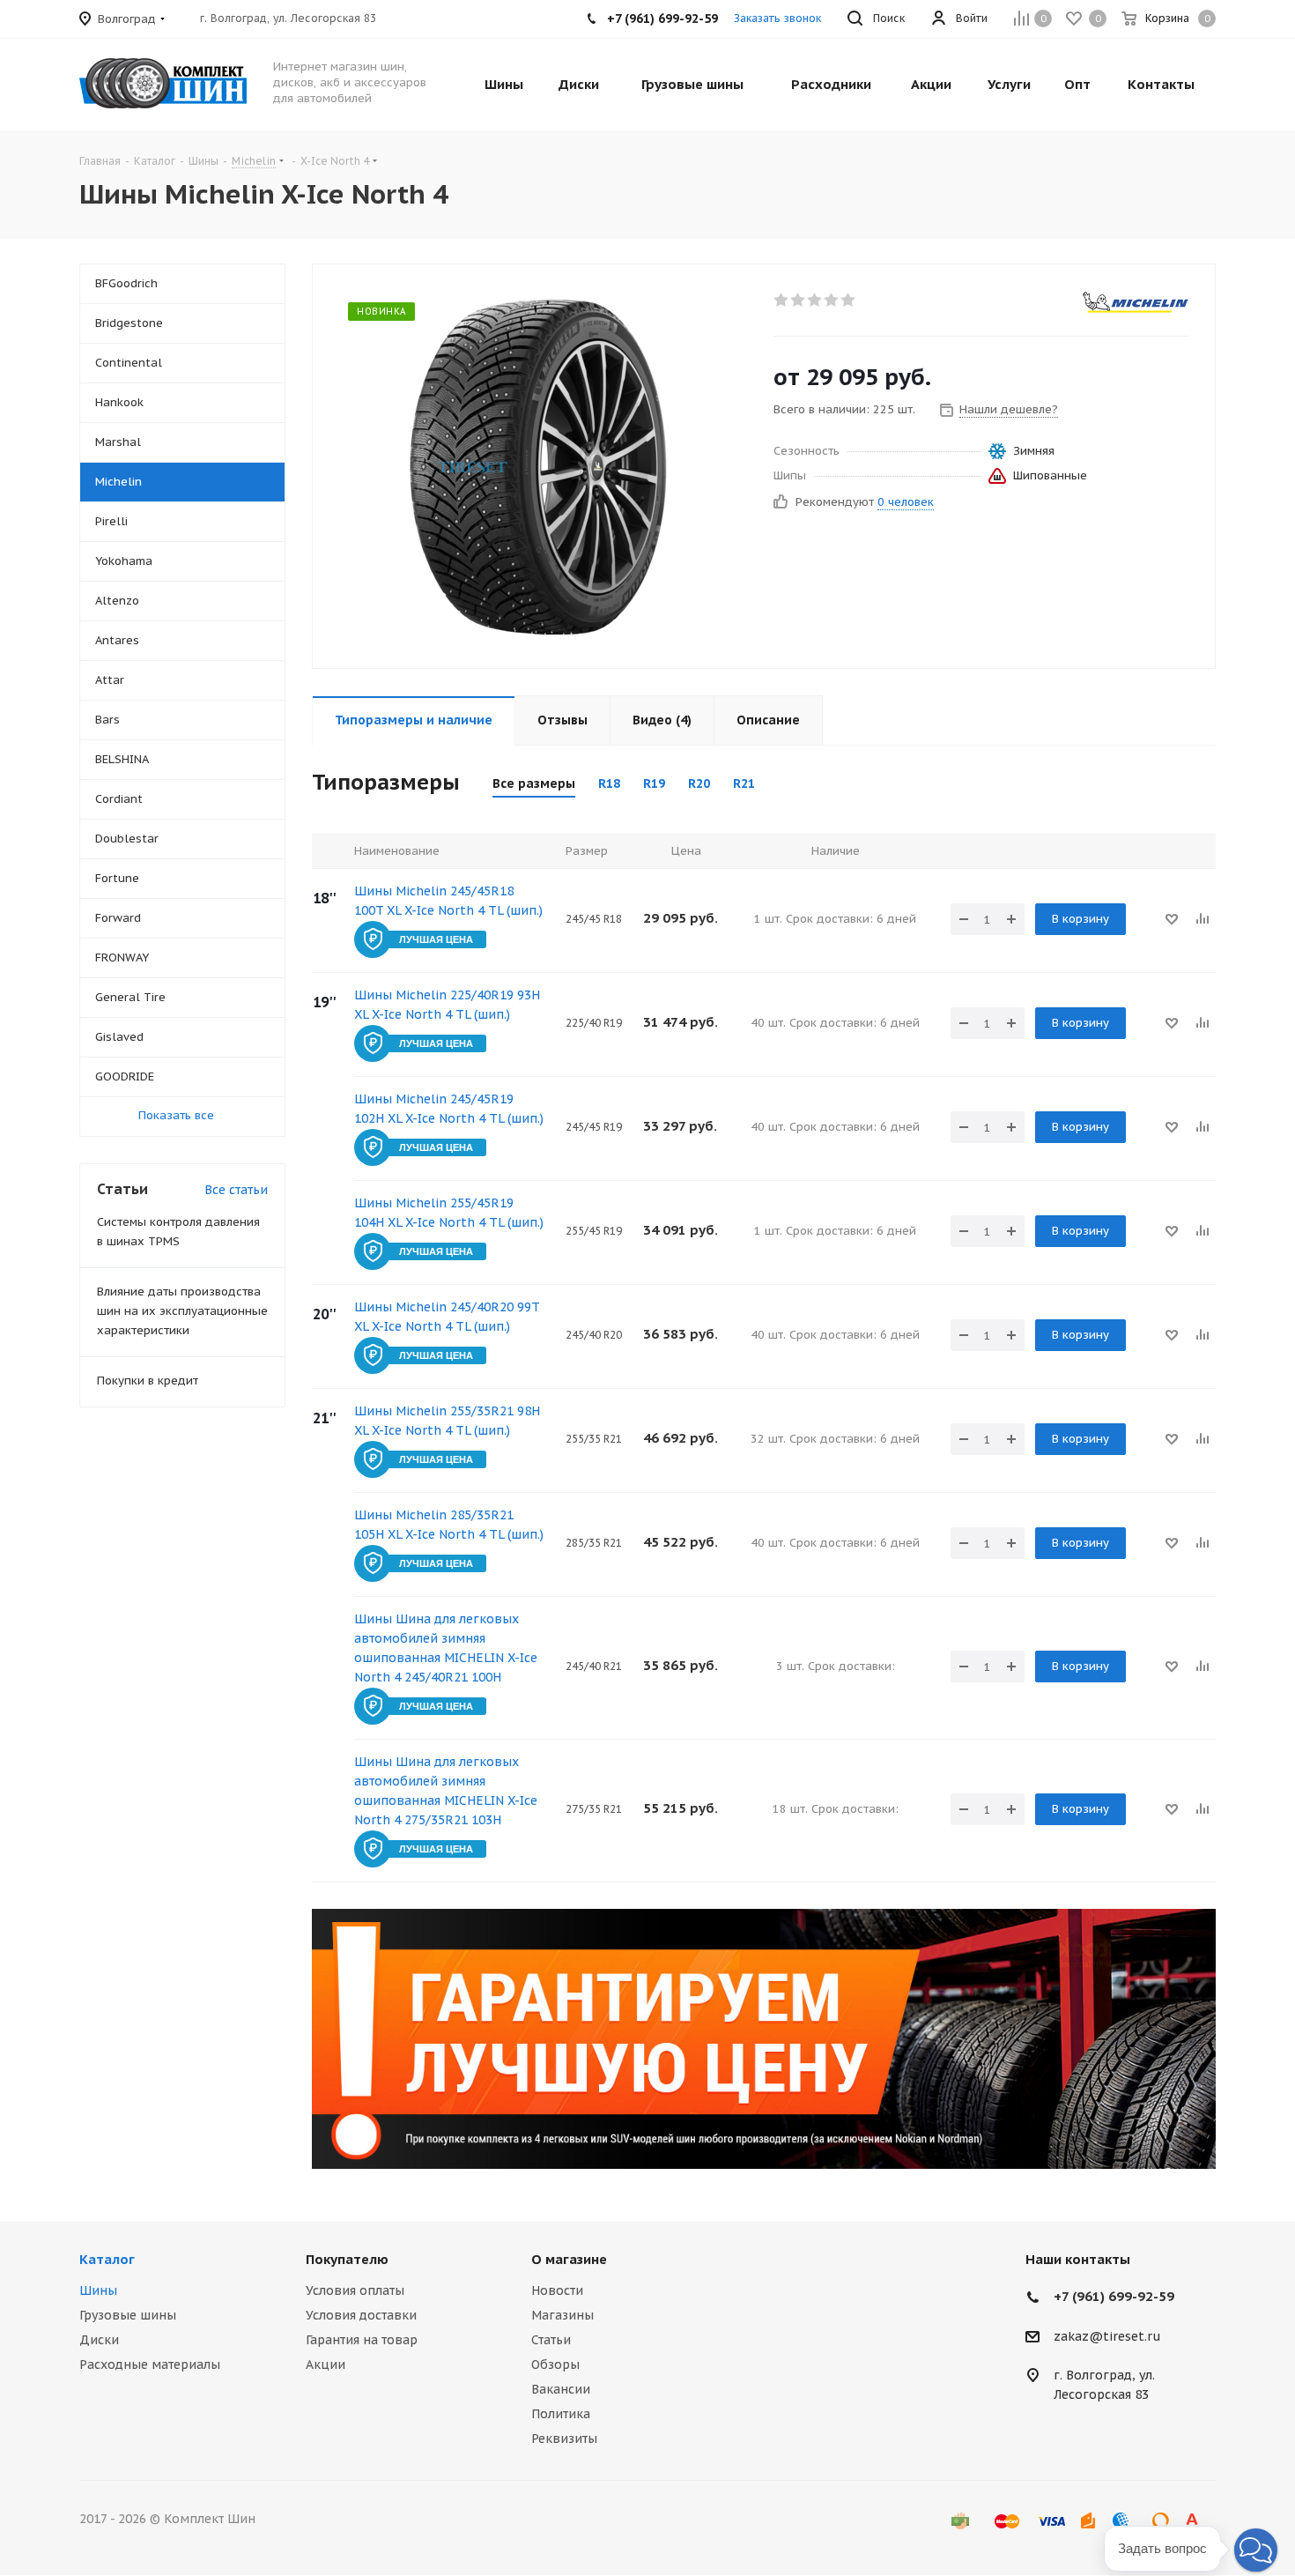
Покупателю (347, 2259)
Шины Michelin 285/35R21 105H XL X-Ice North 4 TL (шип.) (449, 1525)
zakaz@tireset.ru (1107, 2336)
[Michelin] (1136, 302)
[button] (1256, 2550)
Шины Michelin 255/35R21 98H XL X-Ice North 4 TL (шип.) (447, 1421)
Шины (98, 2290)
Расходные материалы (150, 2364)
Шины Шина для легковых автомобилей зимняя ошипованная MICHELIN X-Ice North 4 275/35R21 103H (446, 1791)
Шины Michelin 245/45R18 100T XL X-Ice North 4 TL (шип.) (448, 901)
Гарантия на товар (362, 2340)
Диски (99, 2340)
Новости (557, 2290)
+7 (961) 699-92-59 (1114, 2296)
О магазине (569, 2259)
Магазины (562, 2315)
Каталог (107, 2259)
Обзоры (555, 2364)
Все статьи (236, 1190)
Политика (561, 2414)
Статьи (551, 2340)
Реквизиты (564, 2439)
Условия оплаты (355, 2290)
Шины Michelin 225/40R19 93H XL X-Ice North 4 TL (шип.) (447, 1005)
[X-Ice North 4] (538, 466)
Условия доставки (361, 2315)
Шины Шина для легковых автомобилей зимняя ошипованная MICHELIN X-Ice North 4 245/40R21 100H (446, 1648)
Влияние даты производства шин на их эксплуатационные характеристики (182, 1311)
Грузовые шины (128, 2315)
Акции (326, 2364)
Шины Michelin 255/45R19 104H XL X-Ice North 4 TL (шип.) (449, 1213)
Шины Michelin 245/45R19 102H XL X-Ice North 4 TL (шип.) (449, 1109)
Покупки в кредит (148, 1381)
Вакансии (561, 2389)
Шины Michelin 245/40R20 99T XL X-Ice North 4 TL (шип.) (447, 1317)
